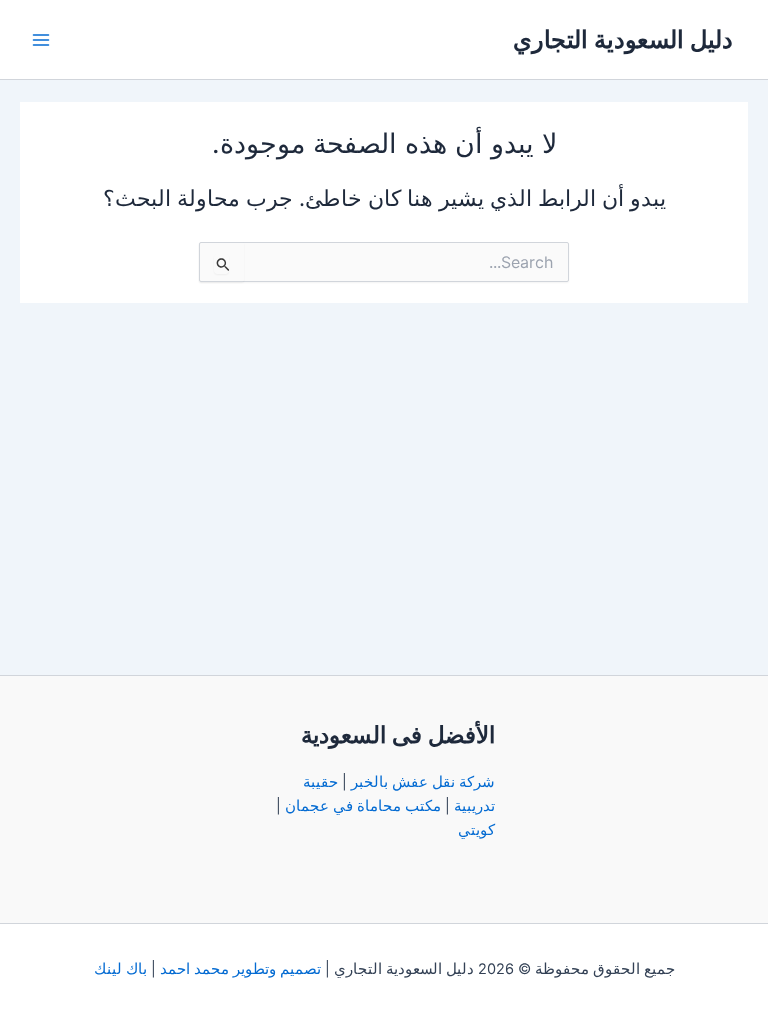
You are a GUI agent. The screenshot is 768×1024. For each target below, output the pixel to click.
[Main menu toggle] (41, 40)
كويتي (476, 830)
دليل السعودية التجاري (623, 39)
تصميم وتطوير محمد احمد (240, 969)
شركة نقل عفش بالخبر (423, 782)
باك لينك (120, 969)
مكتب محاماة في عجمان (363, 806)
